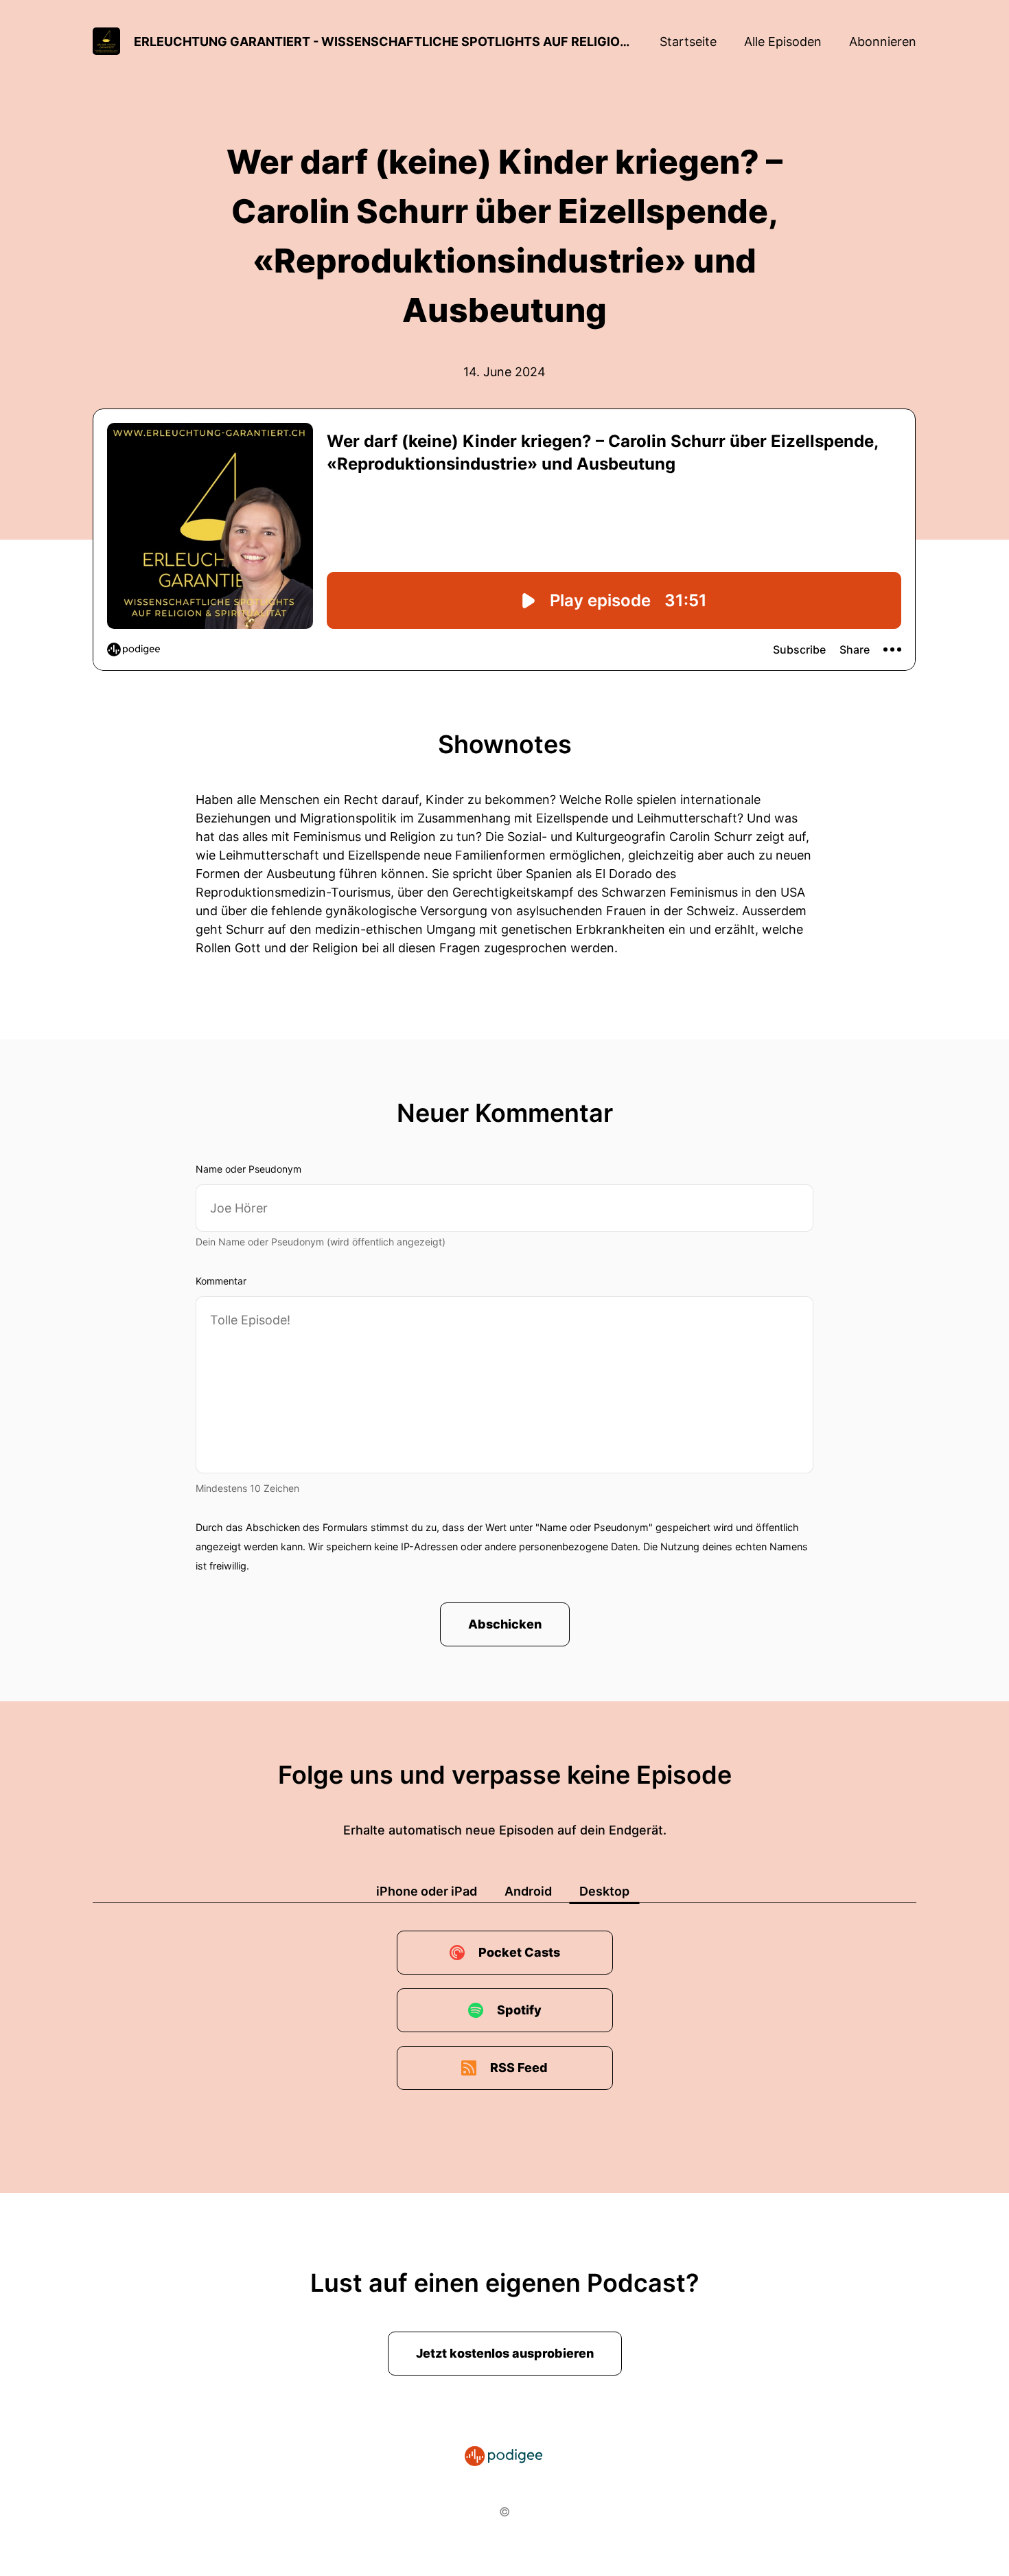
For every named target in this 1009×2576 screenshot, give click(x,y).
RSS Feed (519, 2068)
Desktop (604, 1891)
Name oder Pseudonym (248, 1169)
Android (528, 1891)
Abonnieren (883, 42)
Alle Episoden (783, 42)
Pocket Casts (519, 1952)
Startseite (688, 42)
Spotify (519, 2010)
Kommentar (221, 1281)
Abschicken (505, 1624)
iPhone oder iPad (427, 1891)
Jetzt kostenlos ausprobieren (505, 2353)
